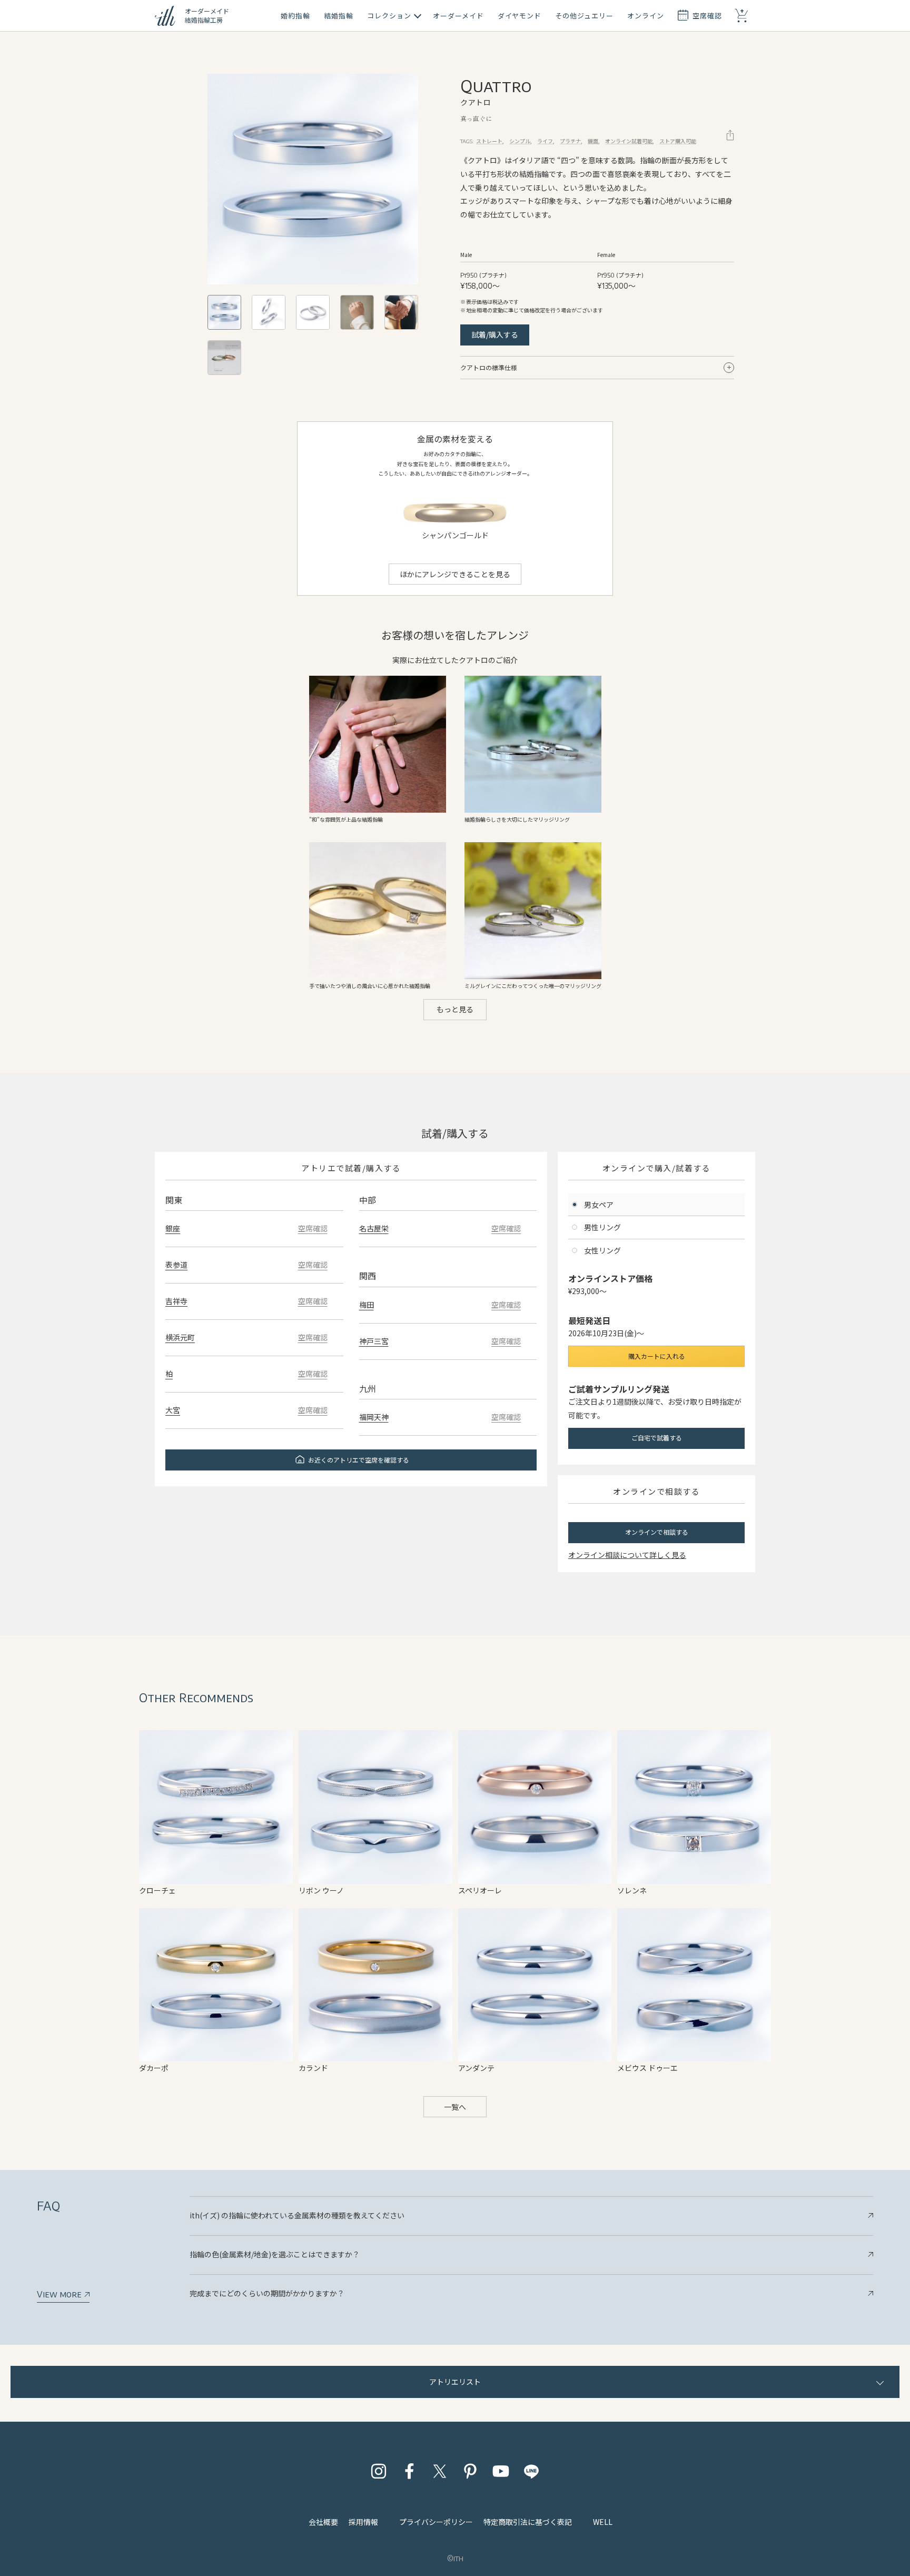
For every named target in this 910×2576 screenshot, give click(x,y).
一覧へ (455, 2107)
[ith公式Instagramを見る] (379, 2471)
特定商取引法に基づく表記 (528, 2522)
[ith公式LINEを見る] (531, 2471)
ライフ (545, 141)
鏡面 (593, 141)
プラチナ (570, 141)
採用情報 (363, 2522)
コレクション (389, 16)
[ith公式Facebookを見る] (409, 2471)
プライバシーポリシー (436, 2522)
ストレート (489, 141)
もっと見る (455, 1009)
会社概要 (323, 2522)
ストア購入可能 (678, 141)
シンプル (520, 141)
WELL (603, 2522)
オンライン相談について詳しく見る (627, 1555)
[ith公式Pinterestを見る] (470, 2471)
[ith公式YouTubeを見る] (501, 2471)
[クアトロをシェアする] (730, 135)
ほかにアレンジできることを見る (455, 574)
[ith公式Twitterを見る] (440, 2471)
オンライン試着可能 (629, 141)
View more (60, 2294)
